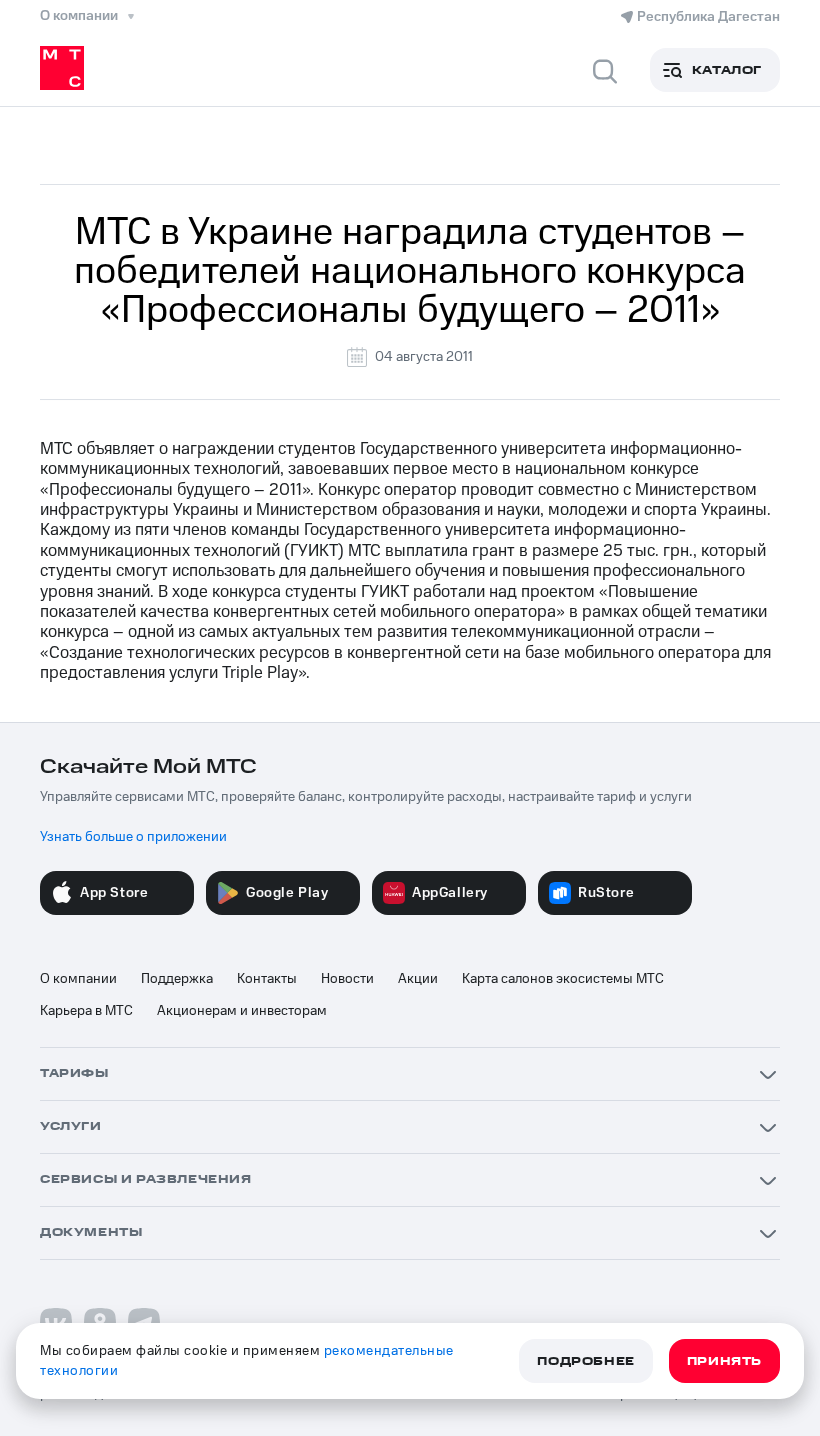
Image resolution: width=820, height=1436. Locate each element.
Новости (347, 979)
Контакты (267, 979)
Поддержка (177, 979)
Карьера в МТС (86, 1011)
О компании (78, 979)
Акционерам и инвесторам (242, 1011)
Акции (418, 979)
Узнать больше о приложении (133, 837)
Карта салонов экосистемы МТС (563, 979)
